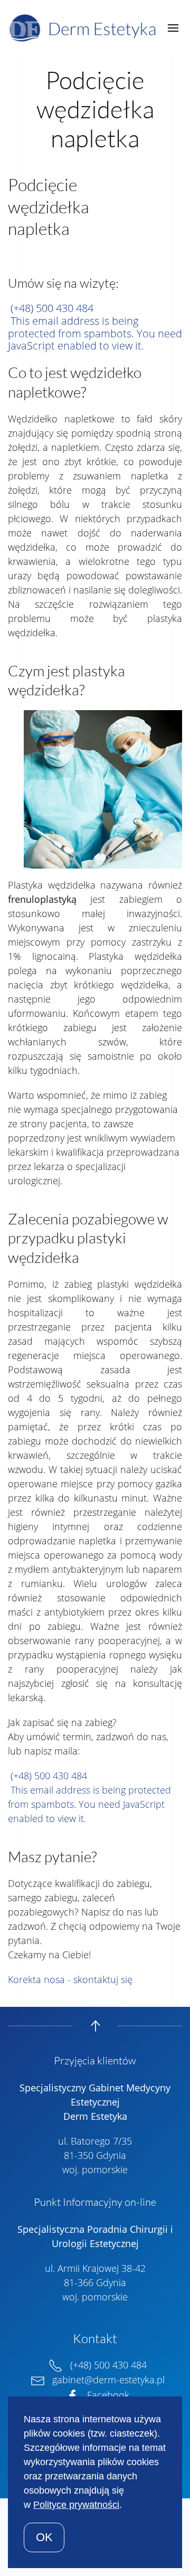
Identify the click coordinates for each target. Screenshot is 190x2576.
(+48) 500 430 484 (52, 308)
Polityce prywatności (76, 2505)
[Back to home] (85, 28)
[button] (173, 28)
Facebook (107, 2395)
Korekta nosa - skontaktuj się (70, 1979)
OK (44, 2537)
